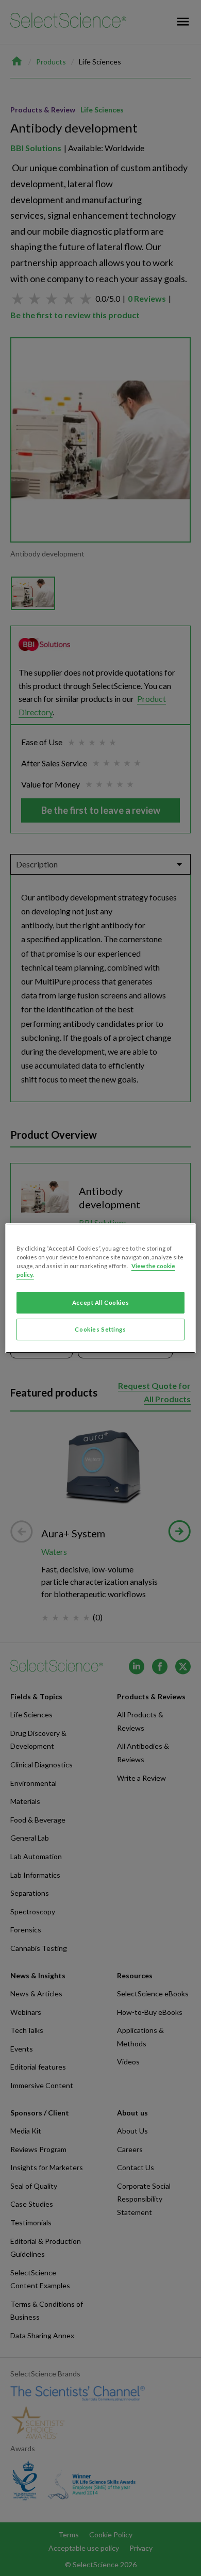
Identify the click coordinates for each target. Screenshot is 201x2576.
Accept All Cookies (100, 1302)
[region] (101, 1288)
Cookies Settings (100, 1329)
